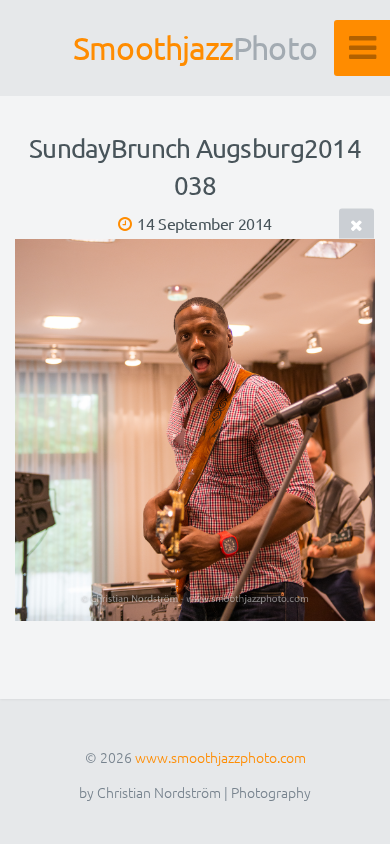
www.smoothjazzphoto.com (220, 757)
